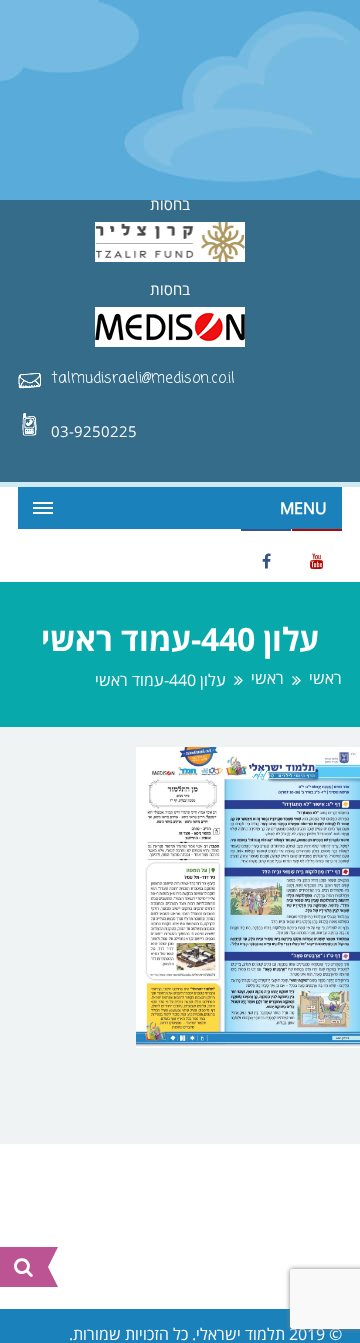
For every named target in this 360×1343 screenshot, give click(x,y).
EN (33, 554)
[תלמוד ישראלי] (180, 99)
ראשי (325, 678)
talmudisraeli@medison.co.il (143, 379)
